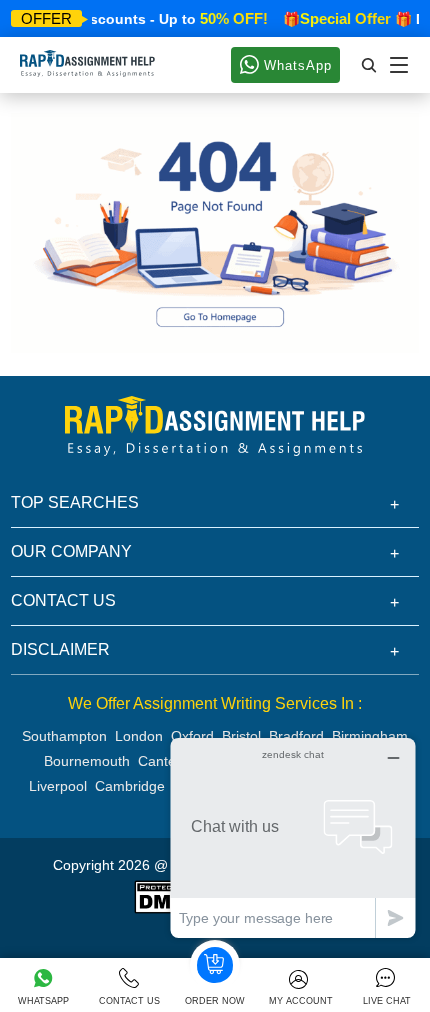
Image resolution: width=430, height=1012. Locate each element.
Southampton (64, 736)
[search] (370, 65)
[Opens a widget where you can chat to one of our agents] (293, 837)
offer (46, 18)
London (139, 736)
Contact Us (129, 1001)
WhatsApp (295, 65)
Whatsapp (43, 1001)
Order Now (215, 1001)
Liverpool (58, 786)
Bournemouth (87, 761)
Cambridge (130, 786)
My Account (301, 1001)
